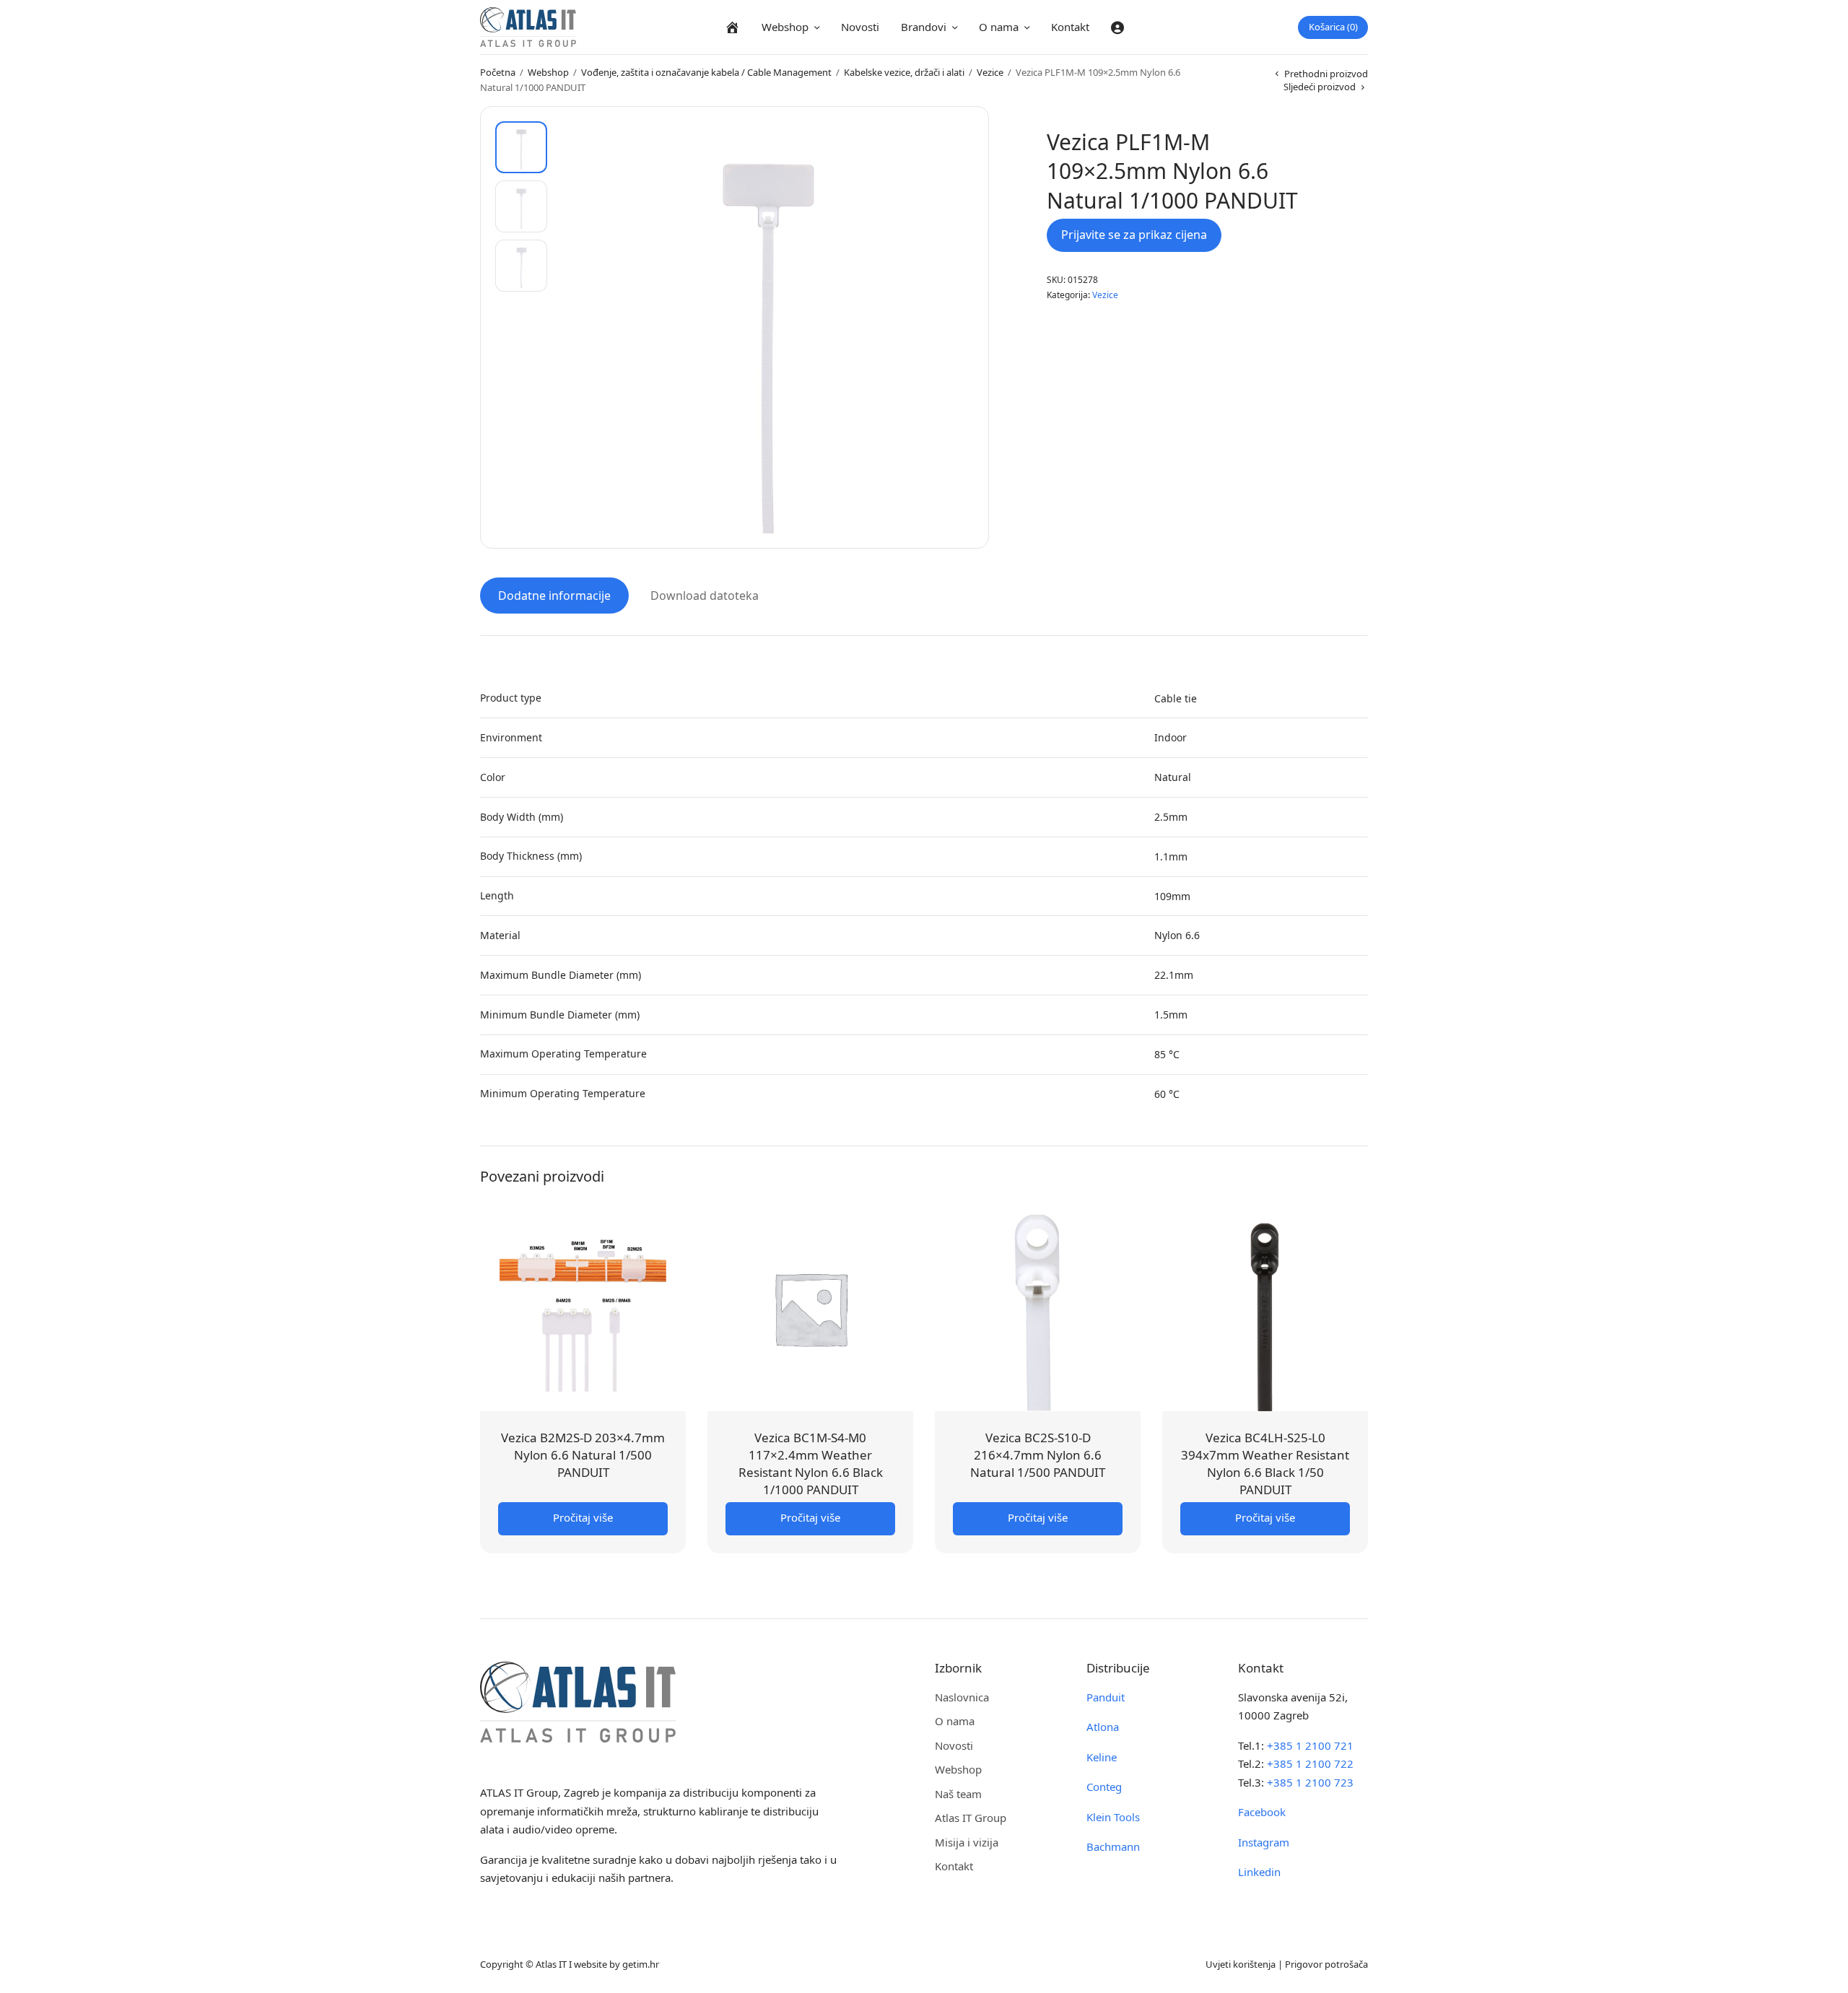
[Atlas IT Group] (528, 27)
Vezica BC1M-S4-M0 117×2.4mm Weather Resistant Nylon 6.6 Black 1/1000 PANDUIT (811, 1463)
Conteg (1104, 1787)
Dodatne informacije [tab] (554, 596)
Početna (498, 72)
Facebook (1262, 1812)
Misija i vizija (967, 1842)
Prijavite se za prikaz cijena (1134, 235)
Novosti (860, 27)
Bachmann (1113, 1846)
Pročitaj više (583, 1517)
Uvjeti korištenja (1241, 1964)
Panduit (1106, 1697)
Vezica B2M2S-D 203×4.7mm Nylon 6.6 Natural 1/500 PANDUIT (583, 1455)
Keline (1102, 1757)
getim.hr (641, 1964)
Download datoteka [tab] (705, 596)
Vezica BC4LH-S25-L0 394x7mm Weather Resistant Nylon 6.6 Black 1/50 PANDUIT (1265, 1463)
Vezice (990, 72)
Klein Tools (1113, 1817)
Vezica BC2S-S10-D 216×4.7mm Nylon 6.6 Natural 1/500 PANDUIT (1038, 1455)
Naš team (958, 1794)
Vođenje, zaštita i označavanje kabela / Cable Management (706, 72)
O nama (999, 27)
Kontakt (1070, 27)
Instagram (1264, 1842)
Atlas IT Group (971, 1818)
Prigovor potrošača (1326, 1964)
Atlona (1103, 1727)
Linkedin (1259, 1872)
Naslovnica (962, 1697)
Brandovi (924, 27)
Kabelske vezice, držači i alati (904, 72)
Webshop (785, 27)
